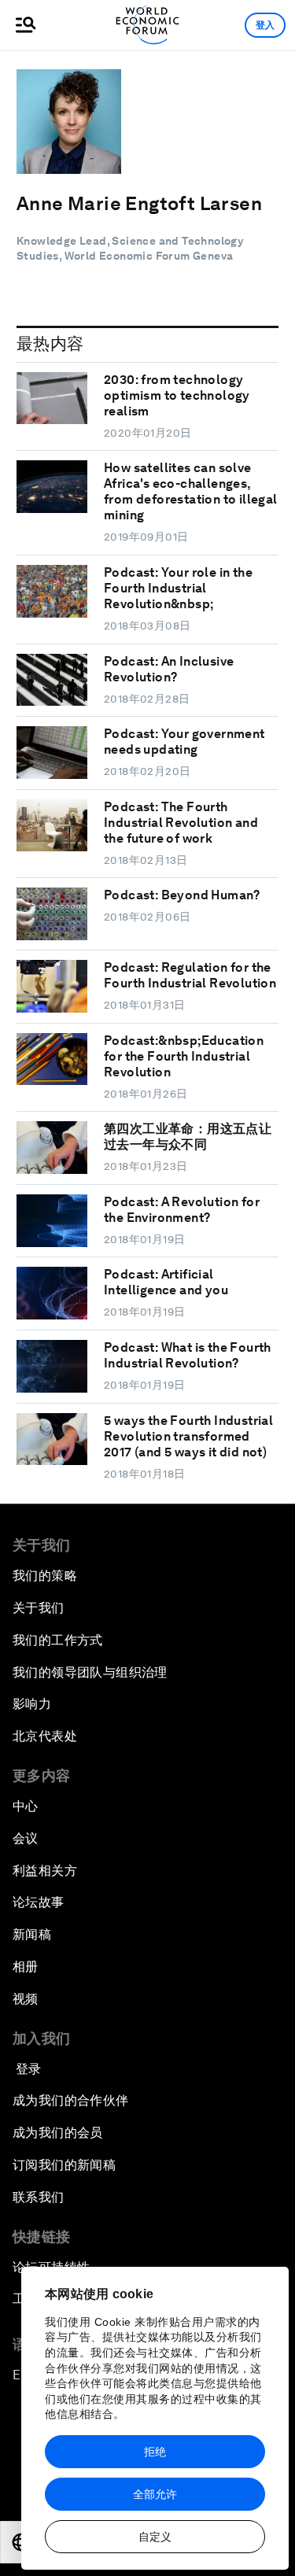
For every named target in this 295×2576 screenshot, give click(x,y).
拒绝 (155, 2452)
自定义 (155, 2537)
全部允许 (155, 2494)
